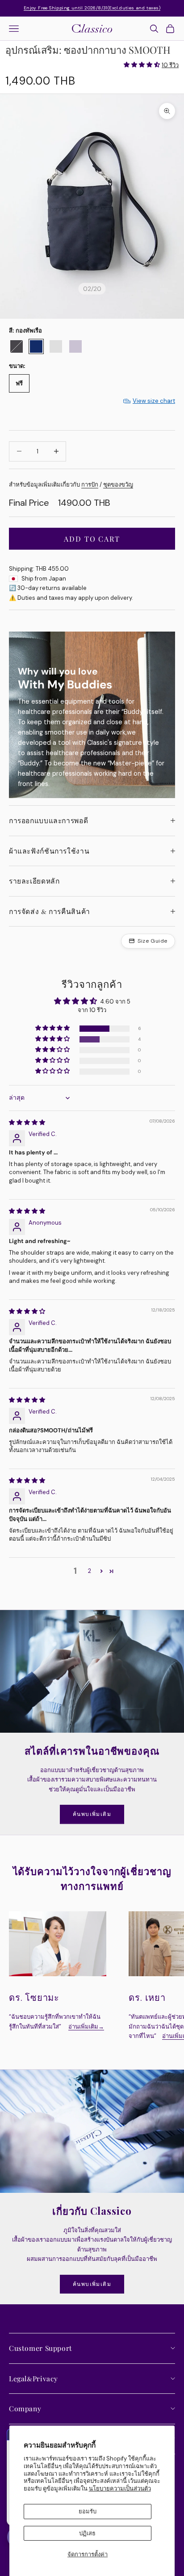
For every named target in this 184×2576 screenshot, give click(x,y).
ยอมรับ (88, 2511)
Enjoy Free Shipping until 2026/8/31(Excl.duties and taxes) (92, 8)
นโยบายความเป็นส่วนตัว (120, 2488)
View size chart (154, 401)
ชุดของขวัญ (118, 485)
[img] (27, 1122)
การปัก (90, 485)
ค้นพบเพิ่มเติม (92, 1814)
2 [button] (90, 1571)
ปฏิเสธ (87, 2533)
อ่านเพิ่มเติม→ (86, 2027)
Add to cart (92, 539)
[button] (142, 65)
